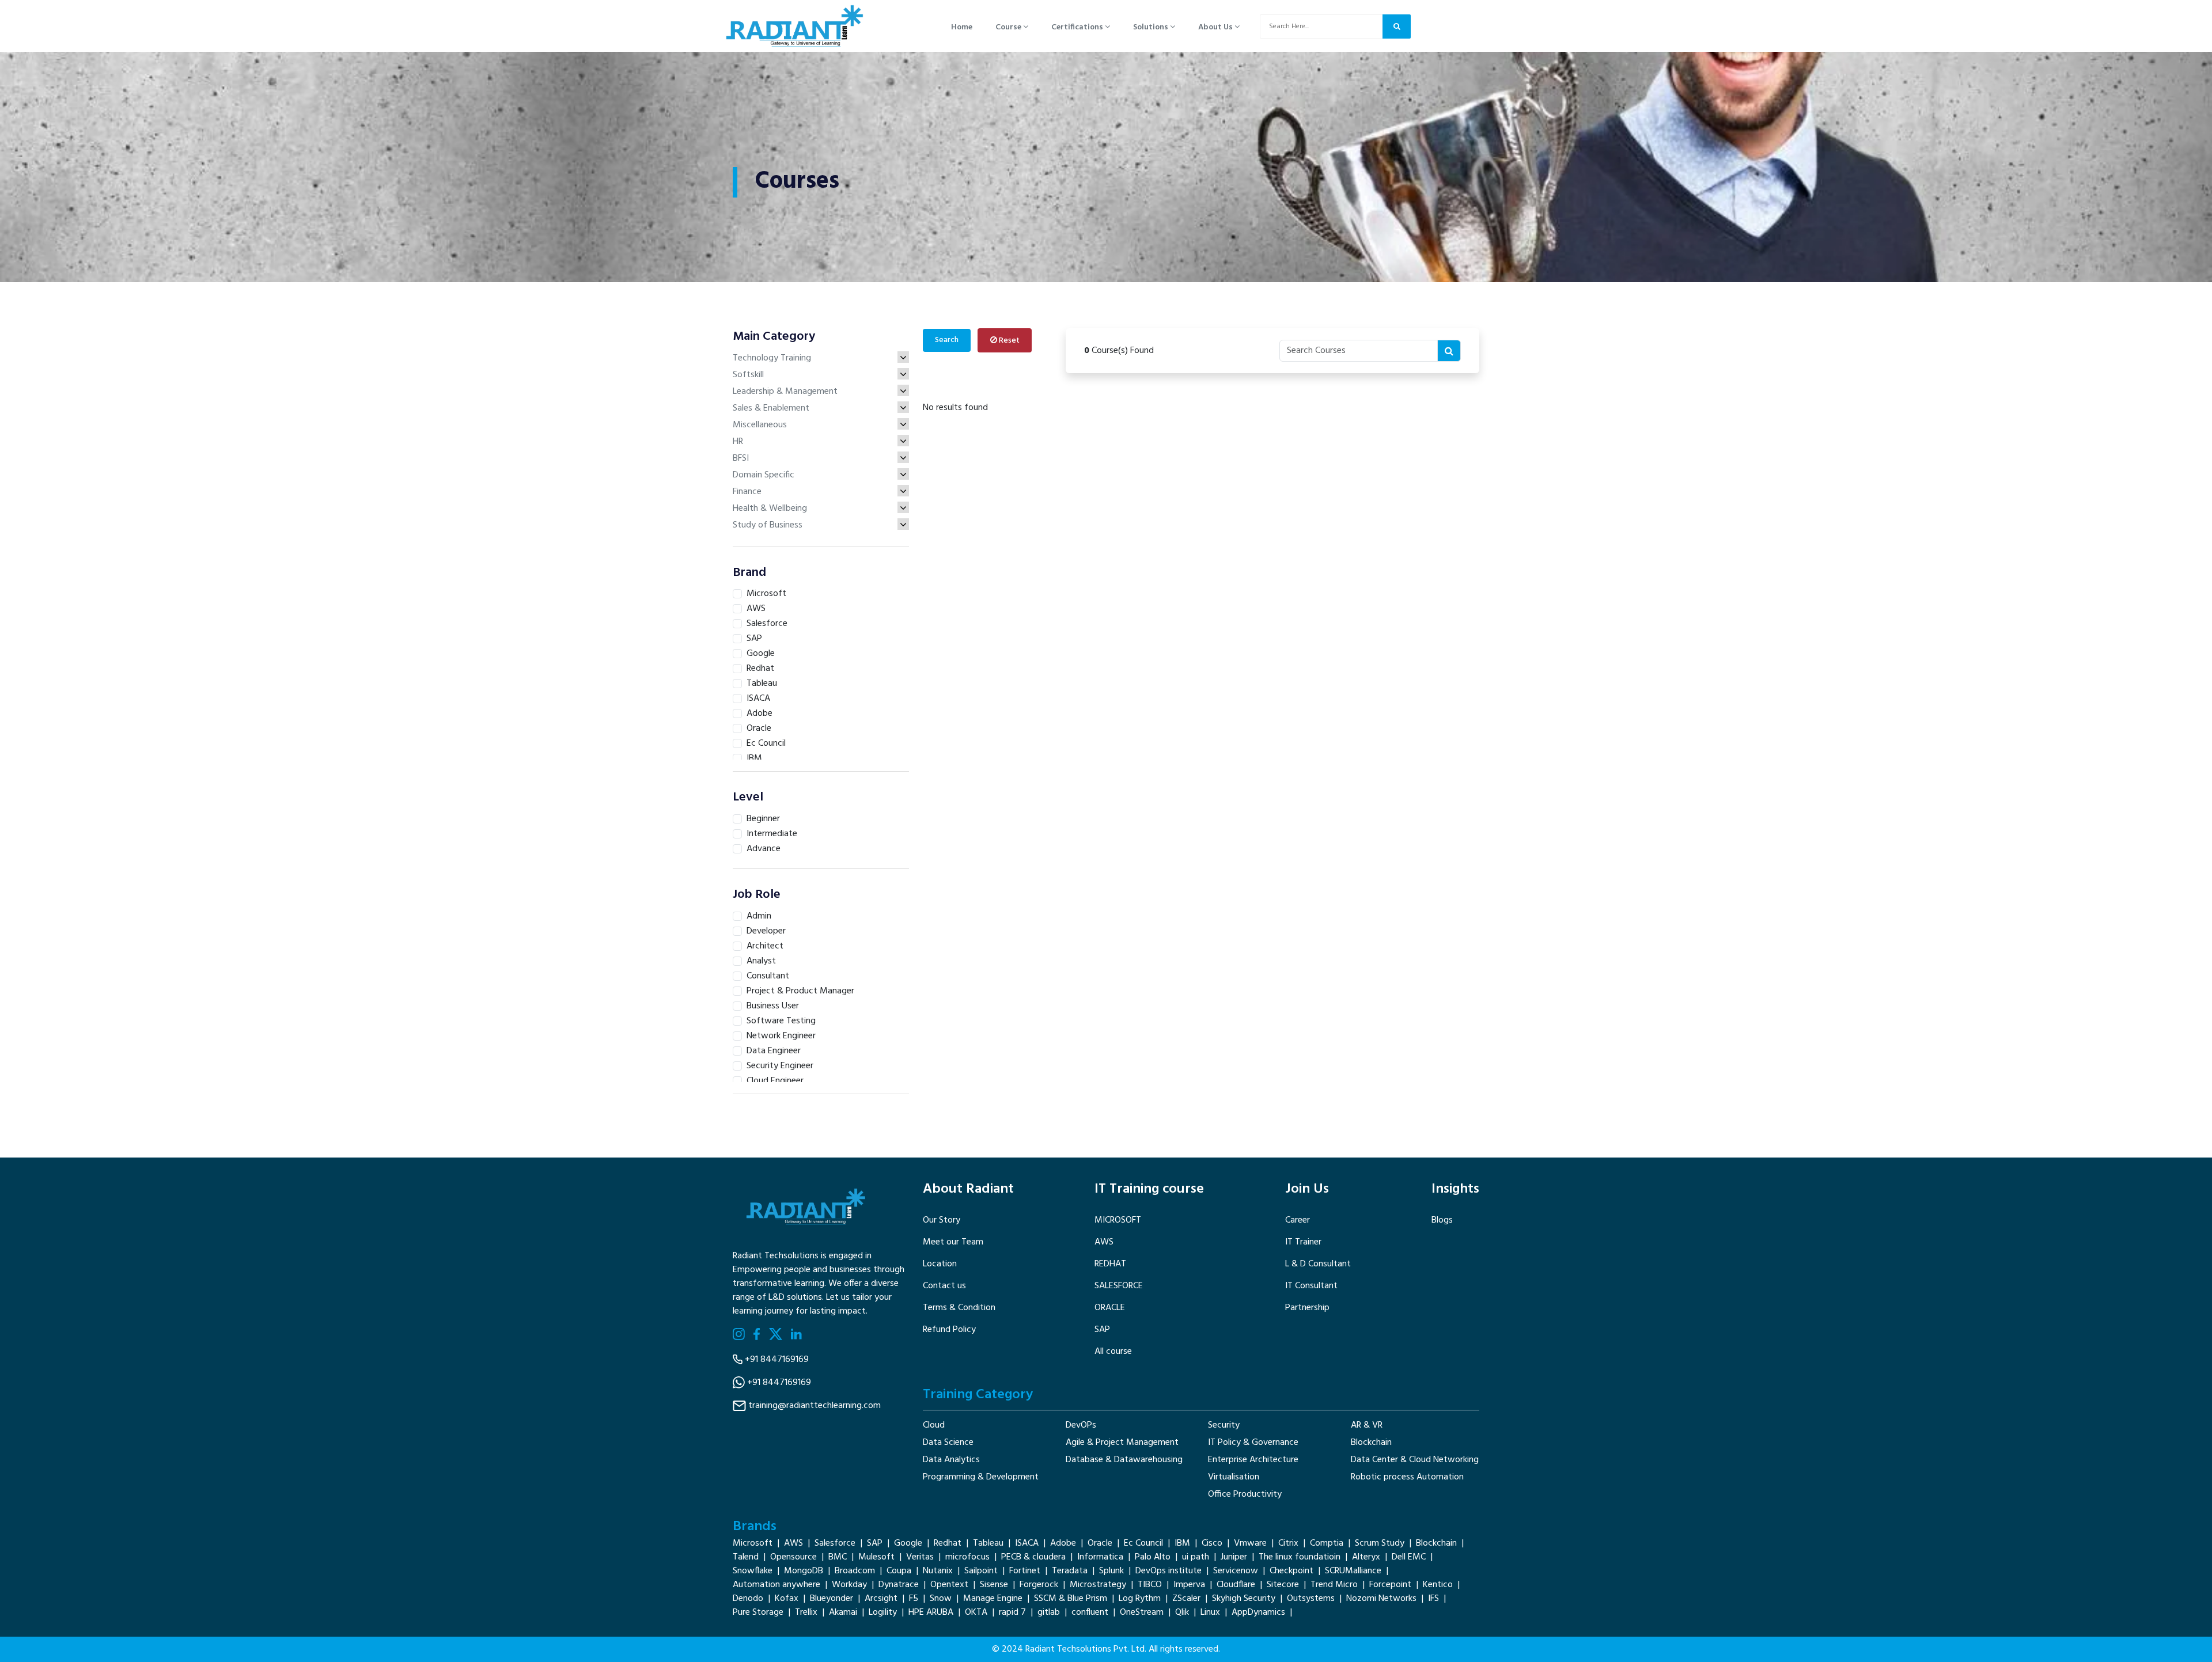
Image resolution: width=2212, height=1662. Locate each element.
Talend (746, 1557)
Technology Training (772, 358)
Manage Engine (993, 1599)
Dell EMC (1409, 1557)
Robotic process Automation (1407, 1477)
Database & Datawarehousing (1124, 1460)
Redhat (948, 1543)
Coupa (899, 1571)
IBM (1182, 1543)
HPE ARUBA (931, 1612)
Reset (1008, 341)
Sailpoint (981, 1571)
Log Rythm (1140, 1599)
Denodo (748, 1599)
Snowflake (753, 1571)
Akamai (843, 1612)
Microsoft (753, 1543)
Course (1009, 27)
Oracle (1100, 1543)
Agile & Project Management (1122, 1443)
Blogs (1442, 1220)
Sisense (994, 1585)
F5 (914, 1599)
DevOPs (1081, 1425)
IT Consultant (1311, 1286)
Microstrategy (1098, 1585)
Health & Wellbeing (770, 509)
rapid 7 (1012, 1612)
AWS (1104, 1242)
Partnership (1307, 1308)
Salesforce (835, 1543)
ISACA (1027, 1543)
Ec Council (1143, 1543)
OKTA (976, 1612)
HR (738, 442)
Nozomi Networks (1381, 1599)
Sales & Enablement (771, 408)
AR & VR (1367, 1425)
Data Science (948, 1443)
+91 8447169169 (777, 1360)
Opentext (949, 1585)
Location (940, 1264)
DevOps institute (1169, 1571)
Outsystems (1311, 1599)
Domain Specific (764, 475)
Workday (849, 1585)
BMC (838, 1557)
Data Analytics (951, 1460)
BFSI (741, 458)
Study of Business (768, 525)
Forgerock (1039, 1585)
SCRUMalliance (1353, 1571)
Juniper (1234, 1557)
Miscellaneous (760, 425)
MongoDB (804, 1571)
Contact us (944, 1286)
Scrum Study (1380, 1543)
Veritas (920, 1557)
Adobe (1063, 1543)
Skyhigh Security (1244, 1599)
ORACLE (1110, 1308)
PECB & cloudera (1033, 1557)
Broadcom (855, 1571)
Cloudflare (1236, 1585)
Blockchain (1371, 1443)
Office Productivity (1245, 1494)
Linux (1210, 1612)
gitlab (1049, 1612)
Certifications (1078, 27)
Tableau (988, 1543)
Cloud (934, 1425)
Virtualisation (1234, 1477)
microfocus (967, 1557)
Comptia (1327, 1543)
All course (1113, 1352)
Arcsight (881, 1599)
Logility (883, 1612)
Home (962, 27)
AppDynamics (1258, 1612)
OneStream (1142, 1612)
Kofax (787, 1599)
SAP (1102, 1330)
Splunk (1111, 1571)
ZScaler (1186, 1599)
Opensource (793, 1557)
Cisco (1212, 1543)
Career (1298, 1220)
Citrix (1288, 1543)
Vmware (1250, 1543)
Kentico (1438, 1585)
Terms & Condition (959, 1308)
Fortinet (1025, 1571)
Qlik (1182, 1612)
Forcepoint (1390, 1585)
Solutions (1152, 27)
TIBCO (1150, 1585)
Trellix (806, 1612)
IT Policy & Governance (1253, 1443)
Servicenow (1236, 1571)
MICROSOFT (1118, 1220)
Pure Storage (758, 1612)
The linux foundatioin (1300, 1557)
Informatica (1100, 1557)
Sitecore (1283, 1585)
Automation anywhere (777, 1585)
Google (908, 1543)
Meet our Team (953, 1242)
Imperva (1189, 1585)
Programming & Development (981, 1477)
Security (1224, 1425)
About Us (1216, 27)
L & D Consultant (1318, 1264)
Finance (747, 492)
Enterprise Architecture (1253, 1460)
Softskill (748, 375)
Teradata (1070, 1571)
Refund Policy (949, 1330)
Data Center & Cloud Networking (1415, 1460)
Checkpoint (1291, 1571)
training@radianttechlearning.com (815, 1406)
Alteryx (1366, 1557)
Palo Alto (1153, 1557)
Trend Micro (1334, 1585)
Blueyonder (832, 1599)
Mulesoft (876, 1557)
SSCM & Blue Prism (1071, 1599)
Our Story (942, 1220)
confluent (1090, 1612)
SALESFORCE (1119, 1286)
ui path (1196, 1557)
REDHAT (1110, 1264)
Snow (941, 1599)
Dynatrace (899, 1585)
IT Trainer (1303, 1242)
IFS (1433, 1599)
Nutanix (938, 1571)
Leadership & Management (785, 392)
